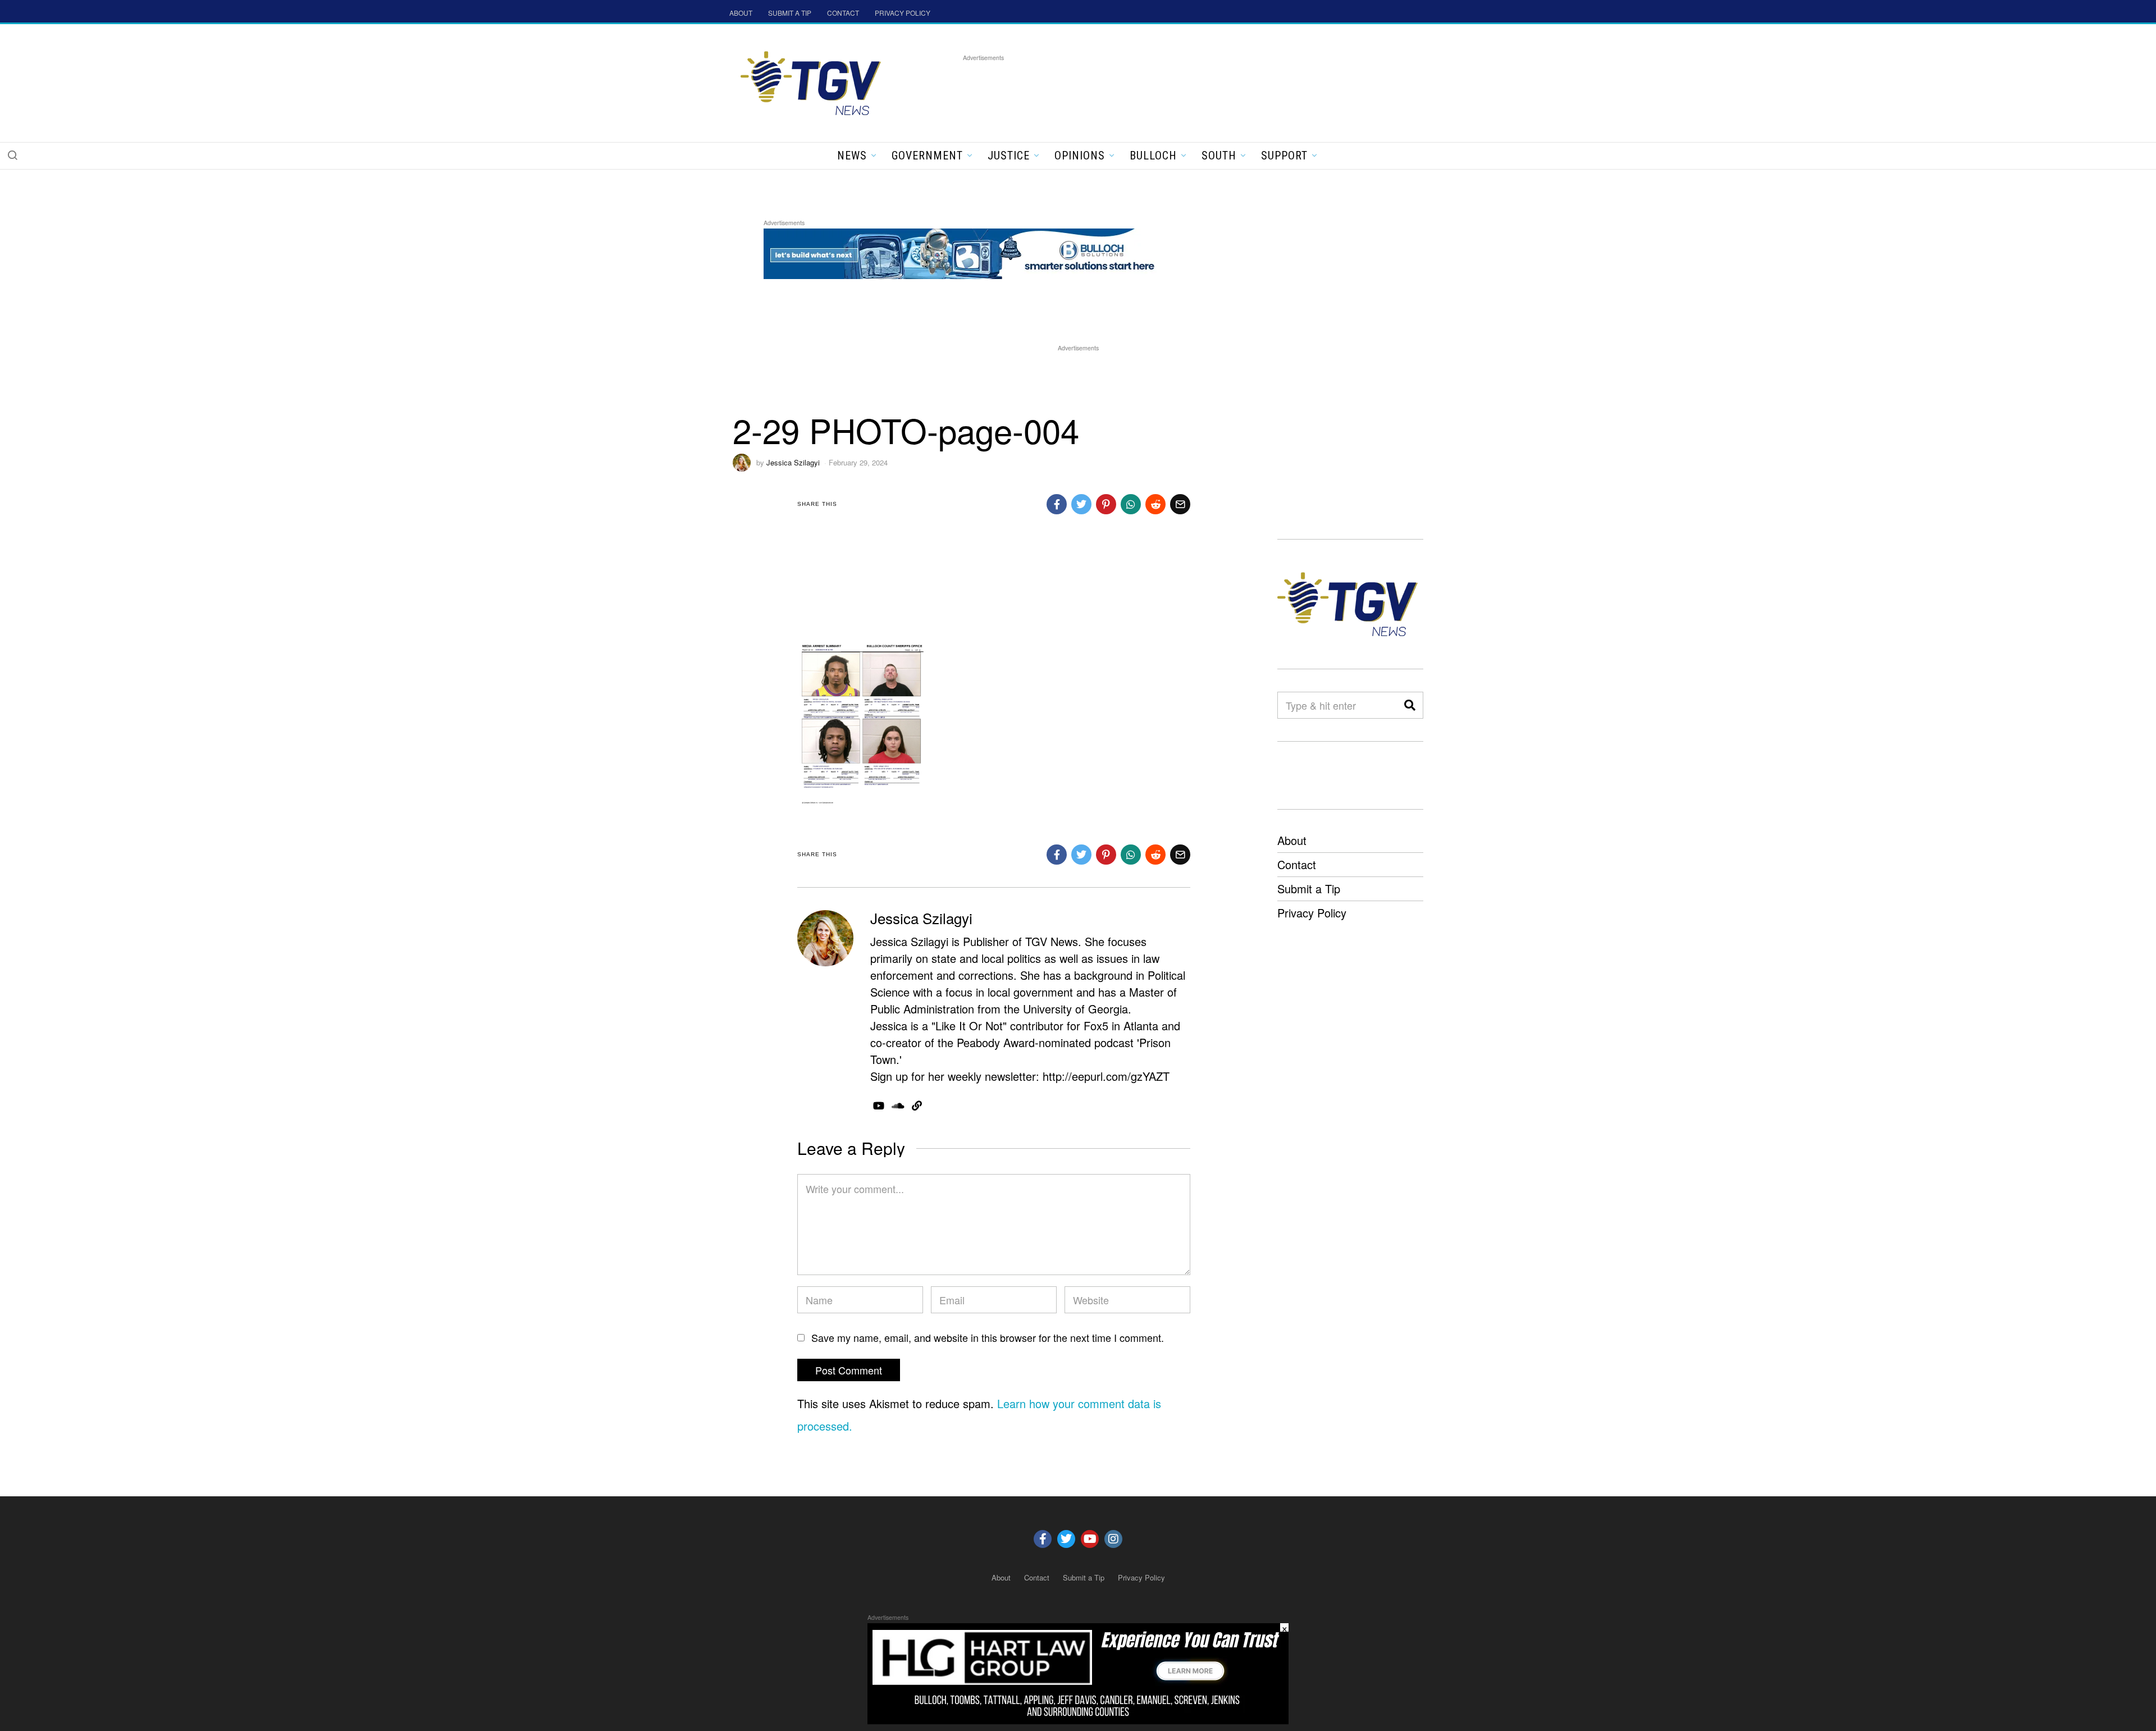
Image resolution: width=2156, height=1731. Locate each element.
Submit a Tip (1309, 889)
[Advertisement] (1167, 89)
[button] (12, 155)
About (1292, 840)
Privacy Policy (1312, 913)
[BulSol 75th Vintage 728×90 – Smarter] (968, 252)
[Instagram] (1113, 1539)
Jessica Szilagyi (793, 462)
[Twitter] (1066, 1539)
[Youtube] (1090, 1539)
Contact (1297, 864)
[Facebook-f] (1043, 1539)
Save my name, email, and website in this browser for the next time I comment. (988, 1337)
